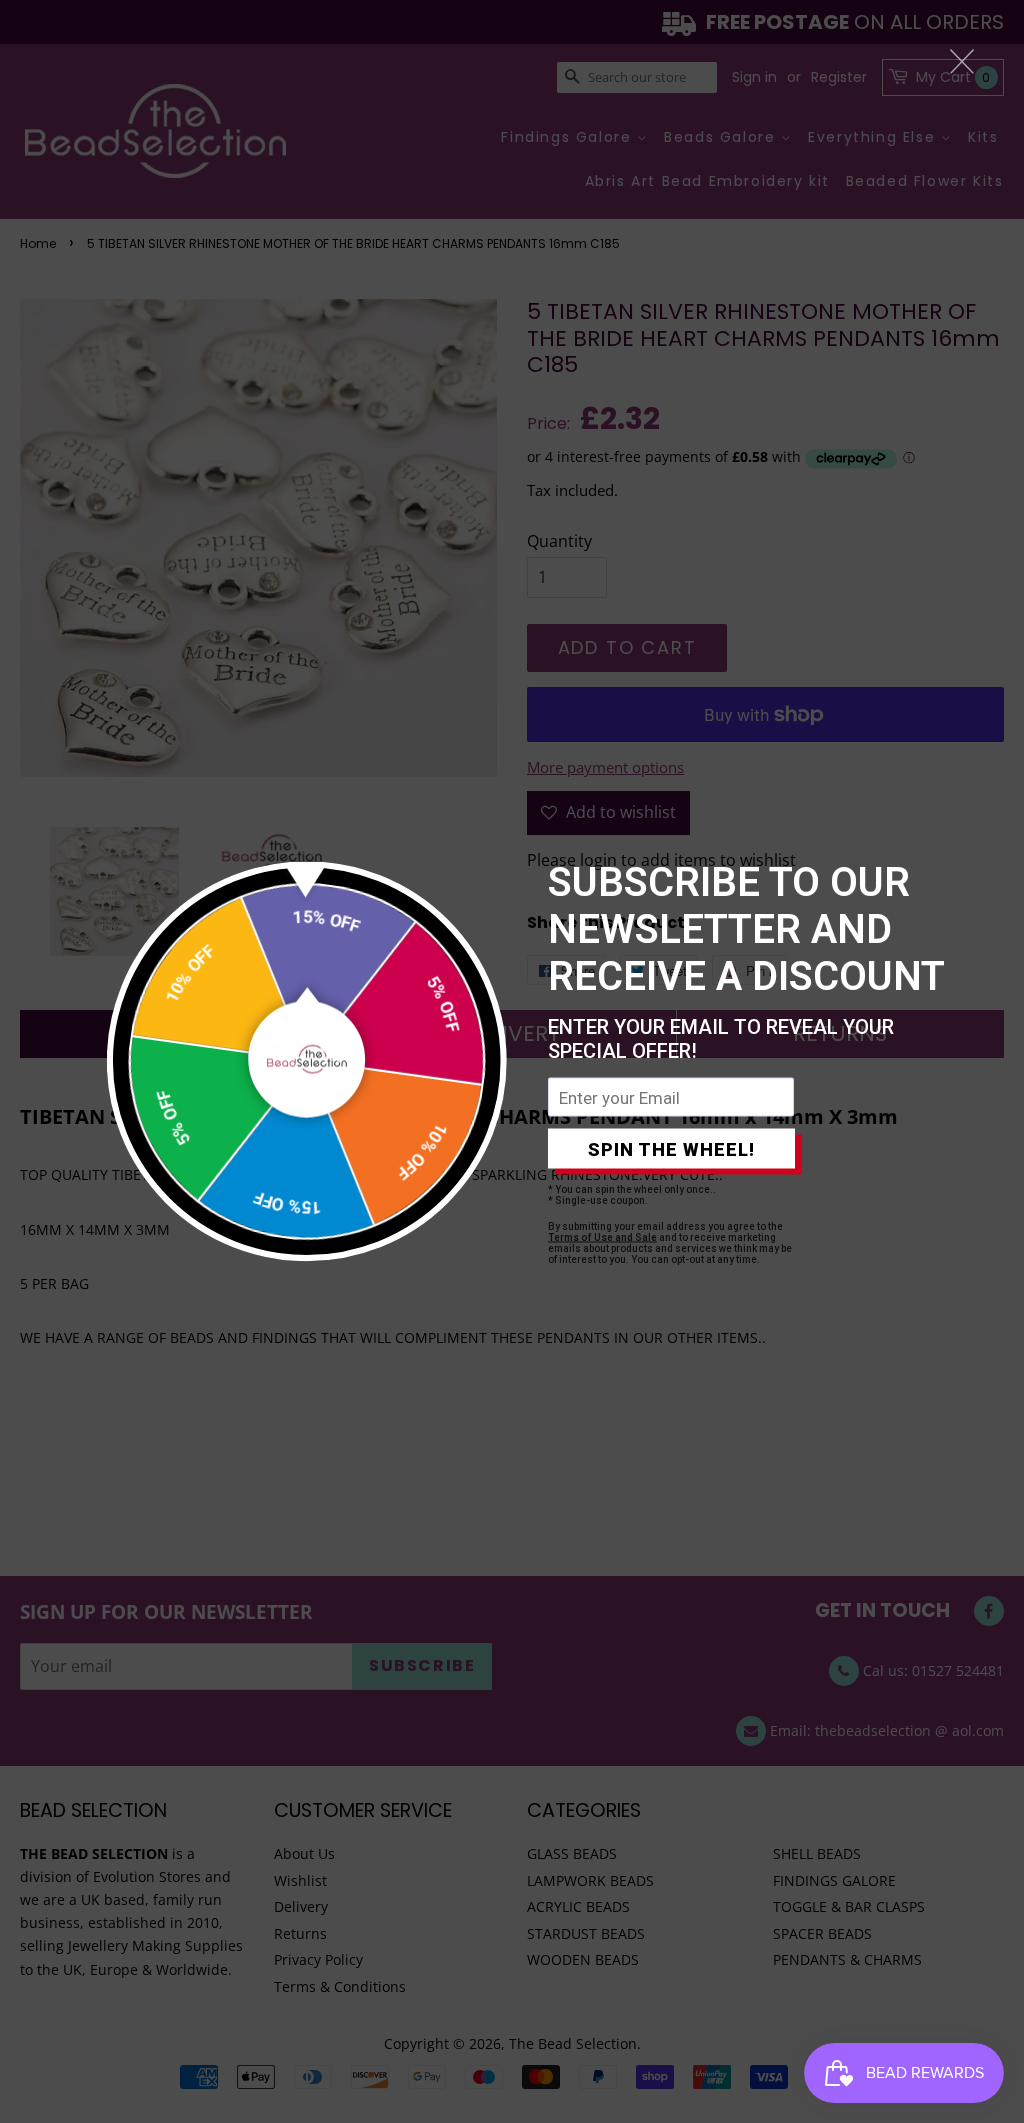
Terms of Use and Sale (602, 1237)
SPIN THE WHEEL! (671, 1148)
